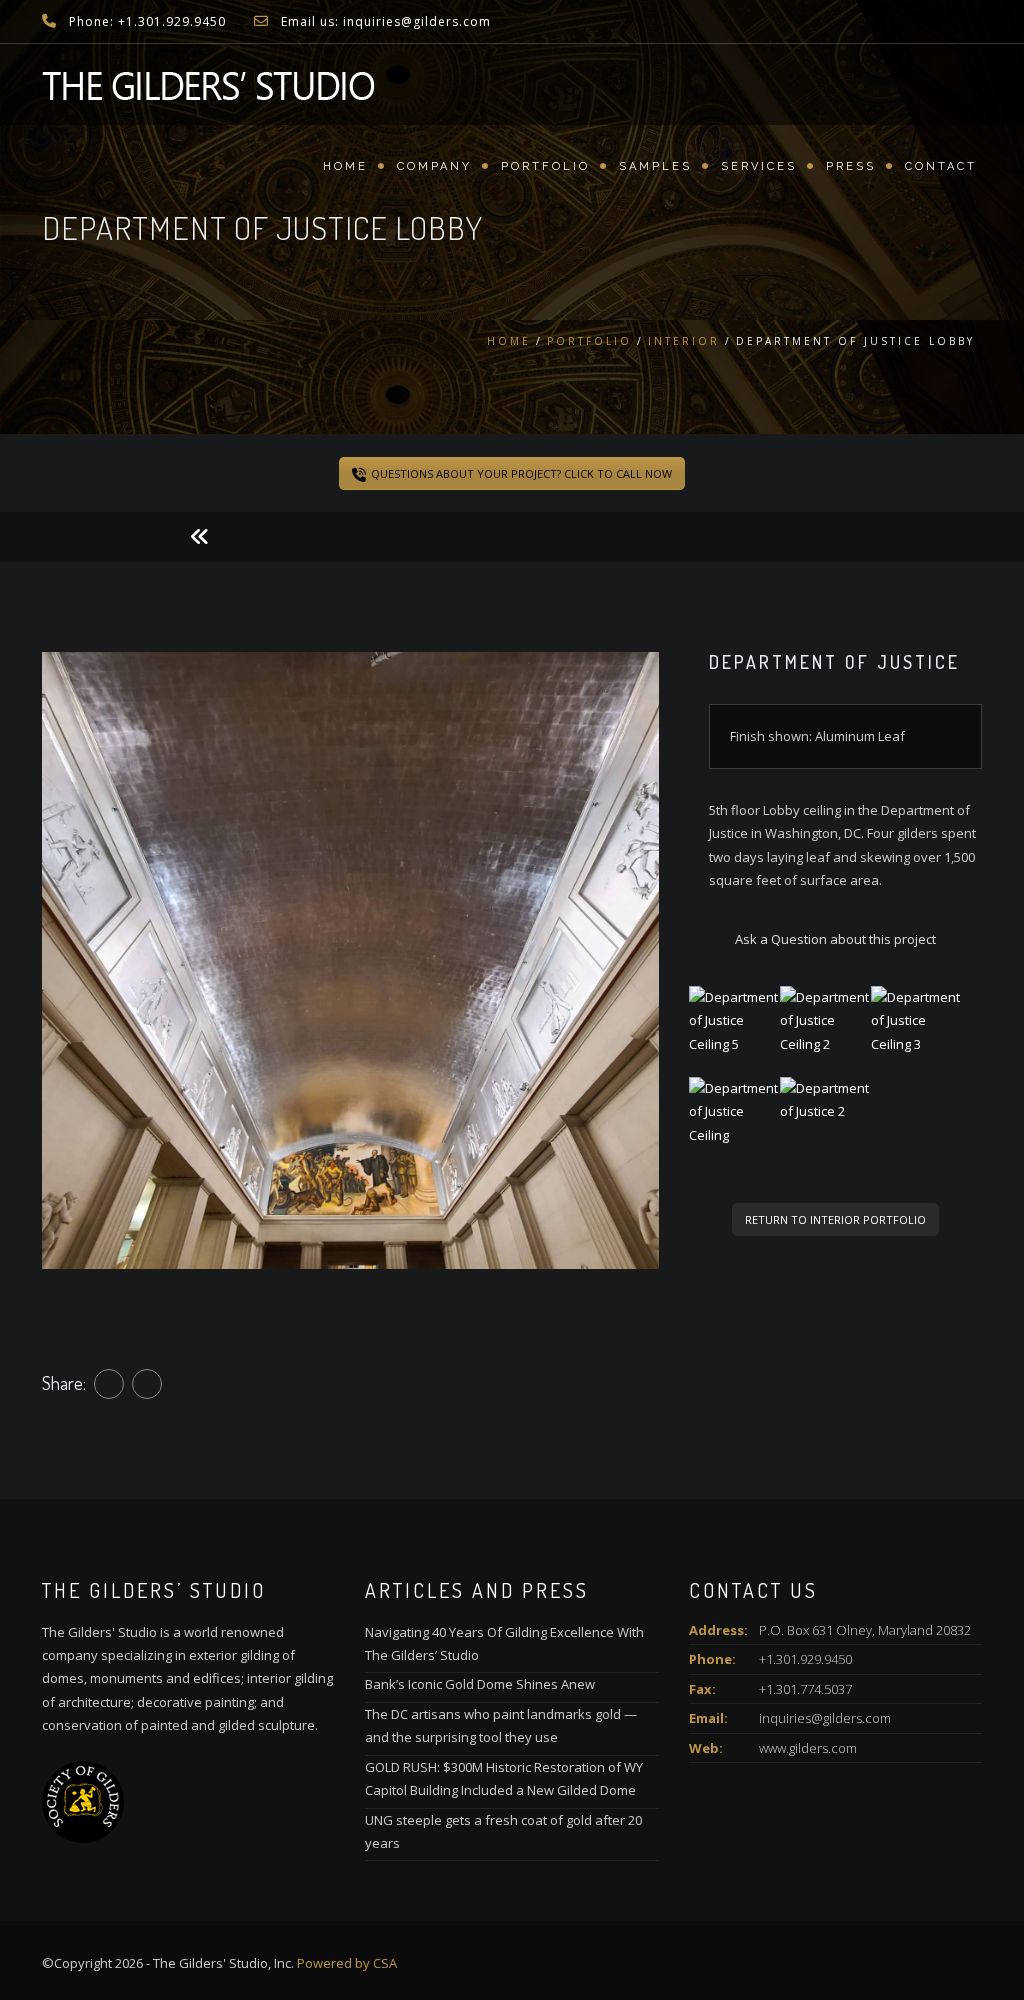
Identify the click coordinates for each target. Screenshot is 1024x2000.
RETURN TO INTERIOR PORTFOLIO (835, 1219)
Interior (684, 341)
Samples (655, 166)
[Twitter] (147, 1384)
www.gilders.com (808, 1748)
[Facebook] (109, 1384)
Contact (941, 166)
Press (851, 166)
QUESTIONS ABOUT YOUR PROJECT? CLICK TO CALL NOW (521, 473)
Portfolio (545, 166)
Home (345, 166)
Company (434, 166)
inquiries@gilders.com (825, 1718)
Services (759, 166)
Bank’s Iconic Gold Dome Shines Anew (480, 1684)
